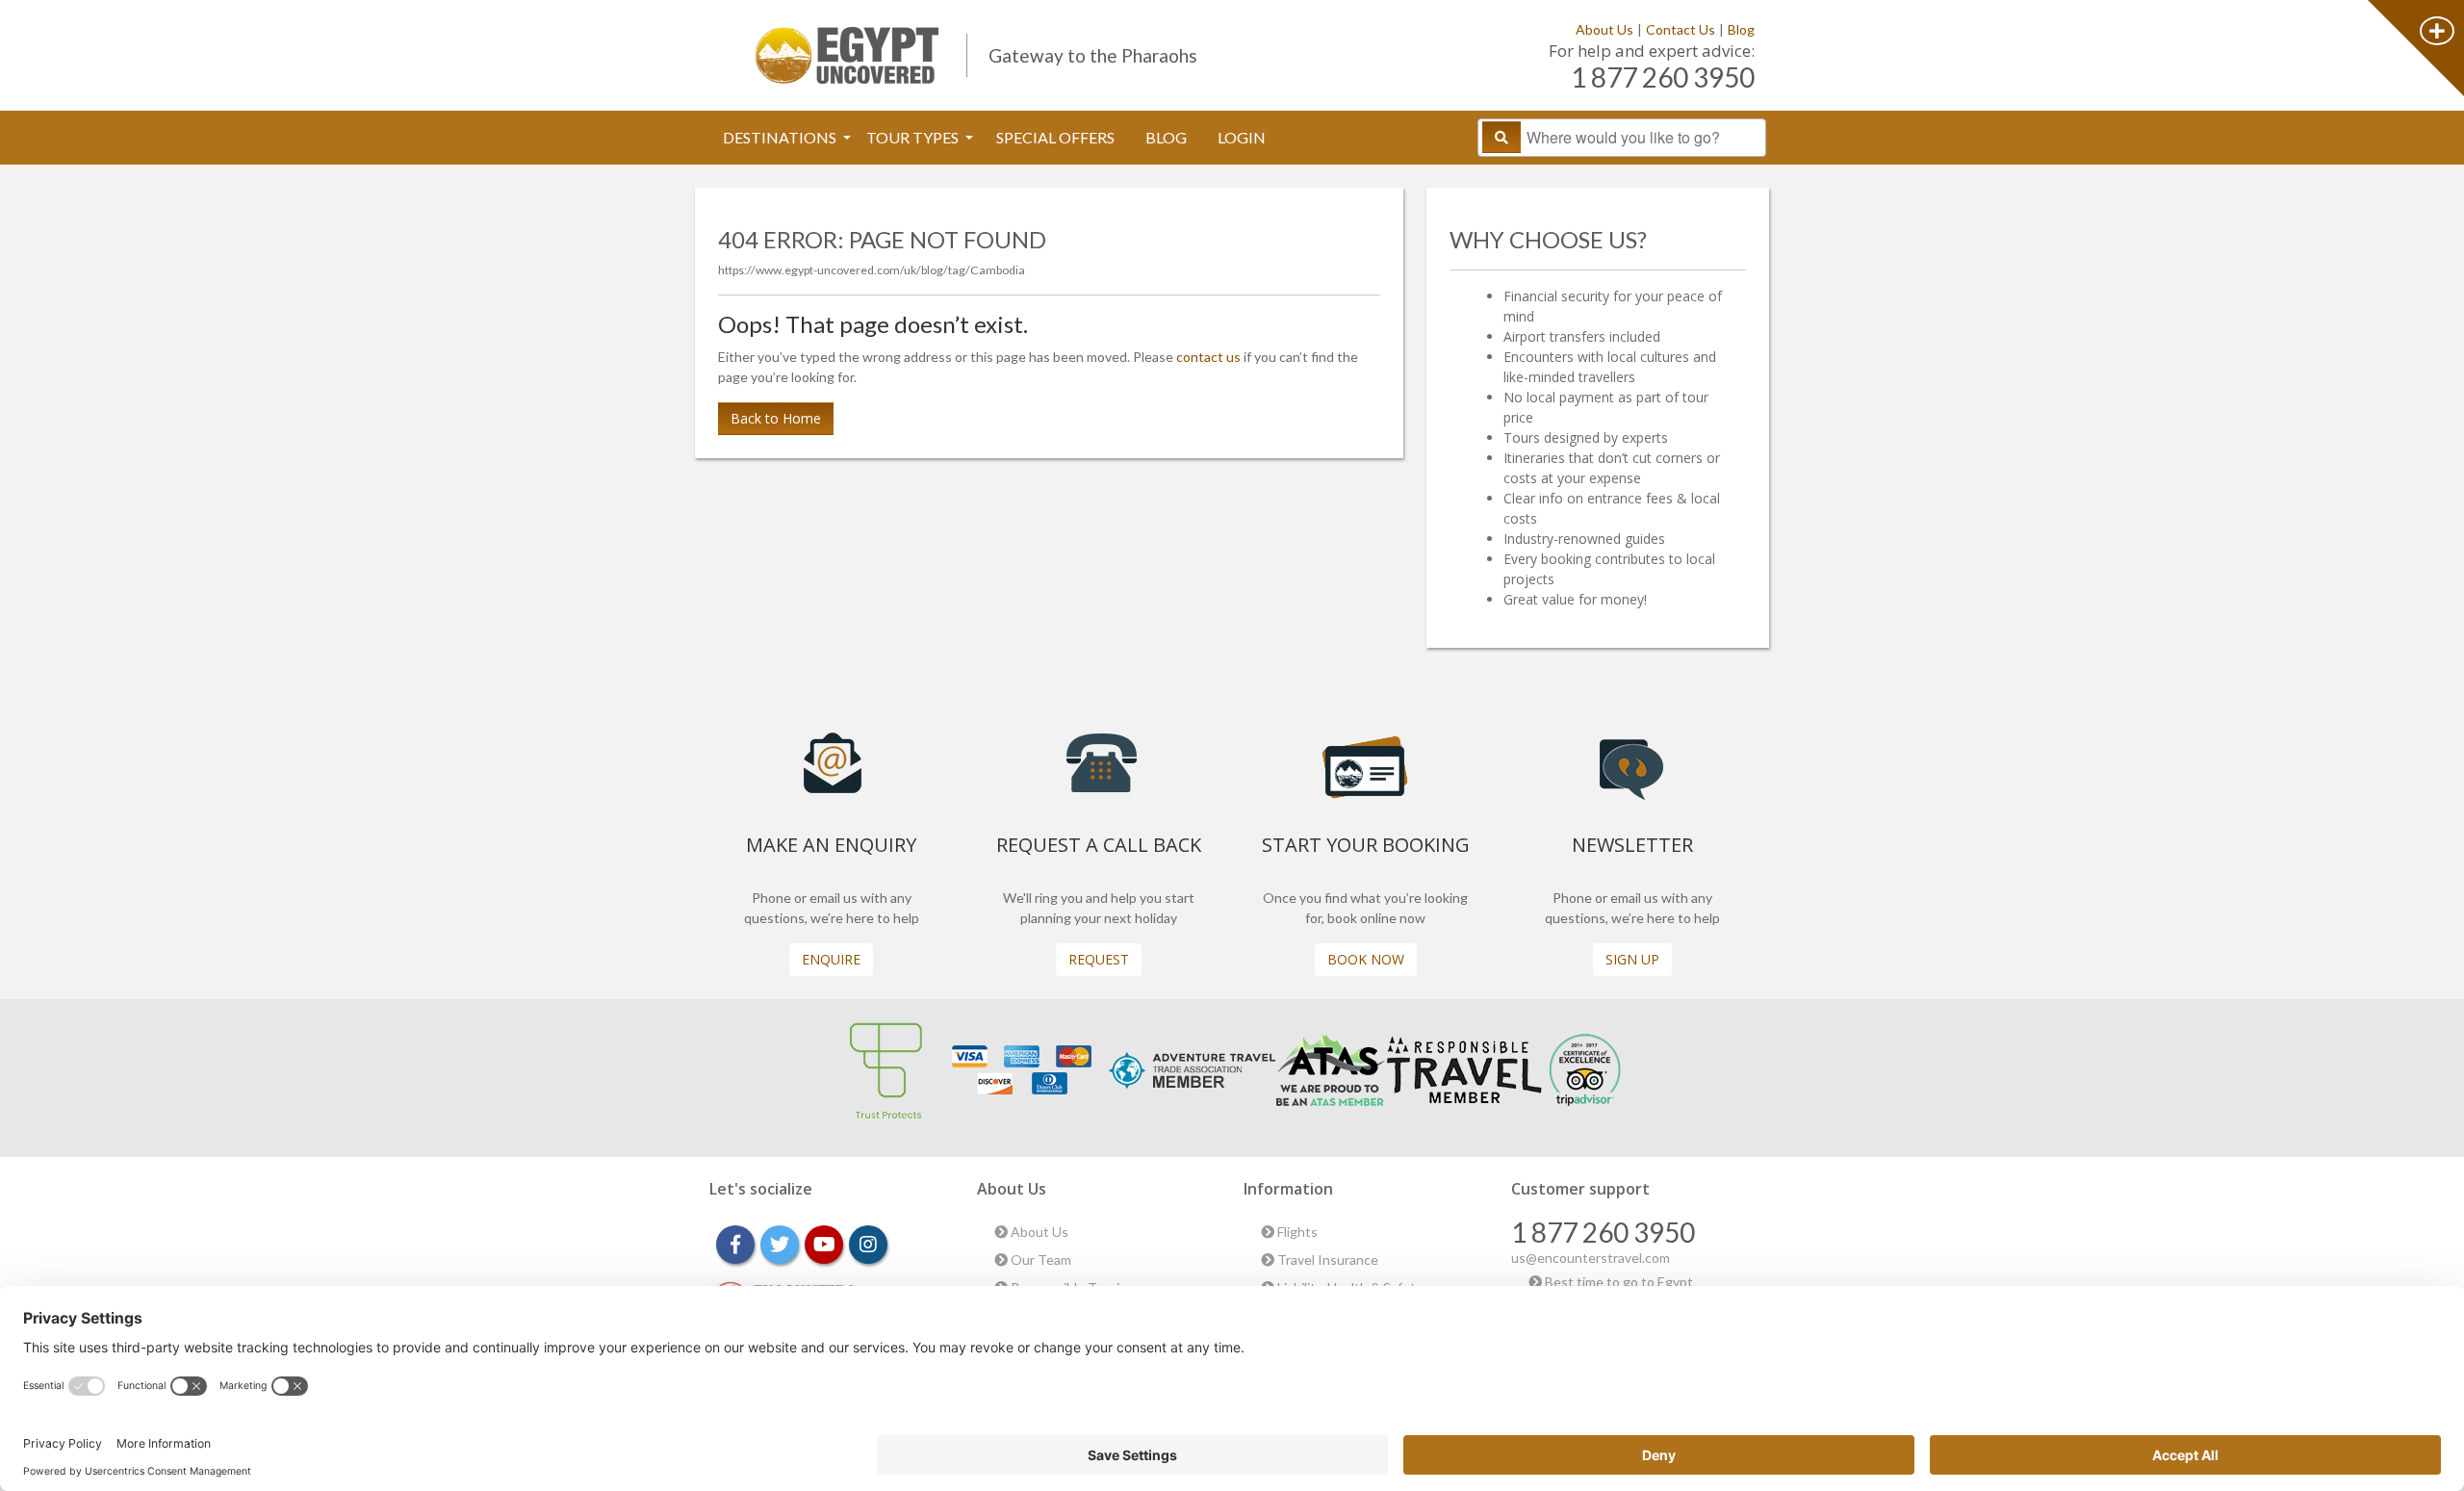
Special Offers (1055, 137)
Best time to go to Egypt (1617, 1282)
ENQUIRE (831, 959)
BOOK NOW (1366, 959)
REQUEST (1099, 959)
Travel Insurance (1326, 1260)
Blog (1741, 29)
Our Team (1039, 1260)
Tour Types (914, 137)
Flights (1296, 1232)
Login (1242, 137)
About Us (1604, 29)
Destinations (781, 137)
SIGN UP (1632, 959)
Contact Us (1681, 29)
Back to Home (776, 418)
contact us (1208, 357)
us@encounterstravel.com (1591, 1258)
